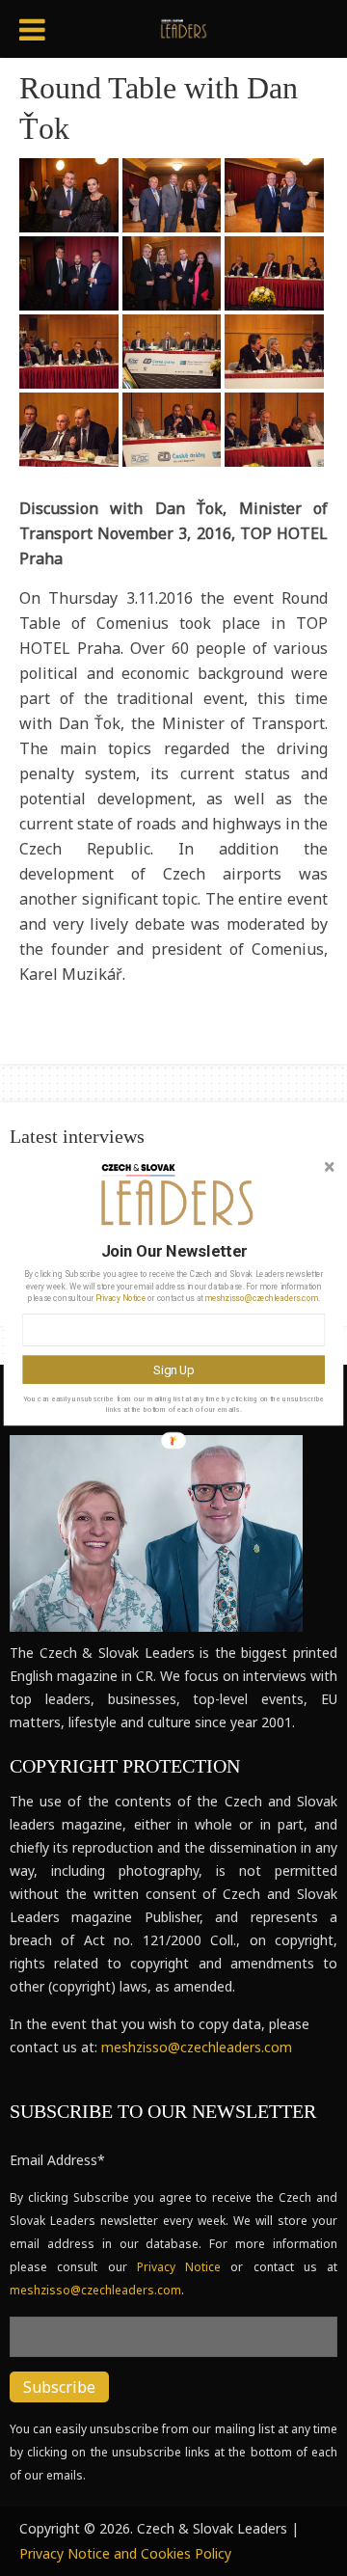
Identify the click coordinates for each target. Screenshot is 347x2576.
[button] (173, 1251)
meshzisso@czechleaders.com (262, 1298)
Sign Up (173, 1369)
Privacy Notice (120, 1298)
